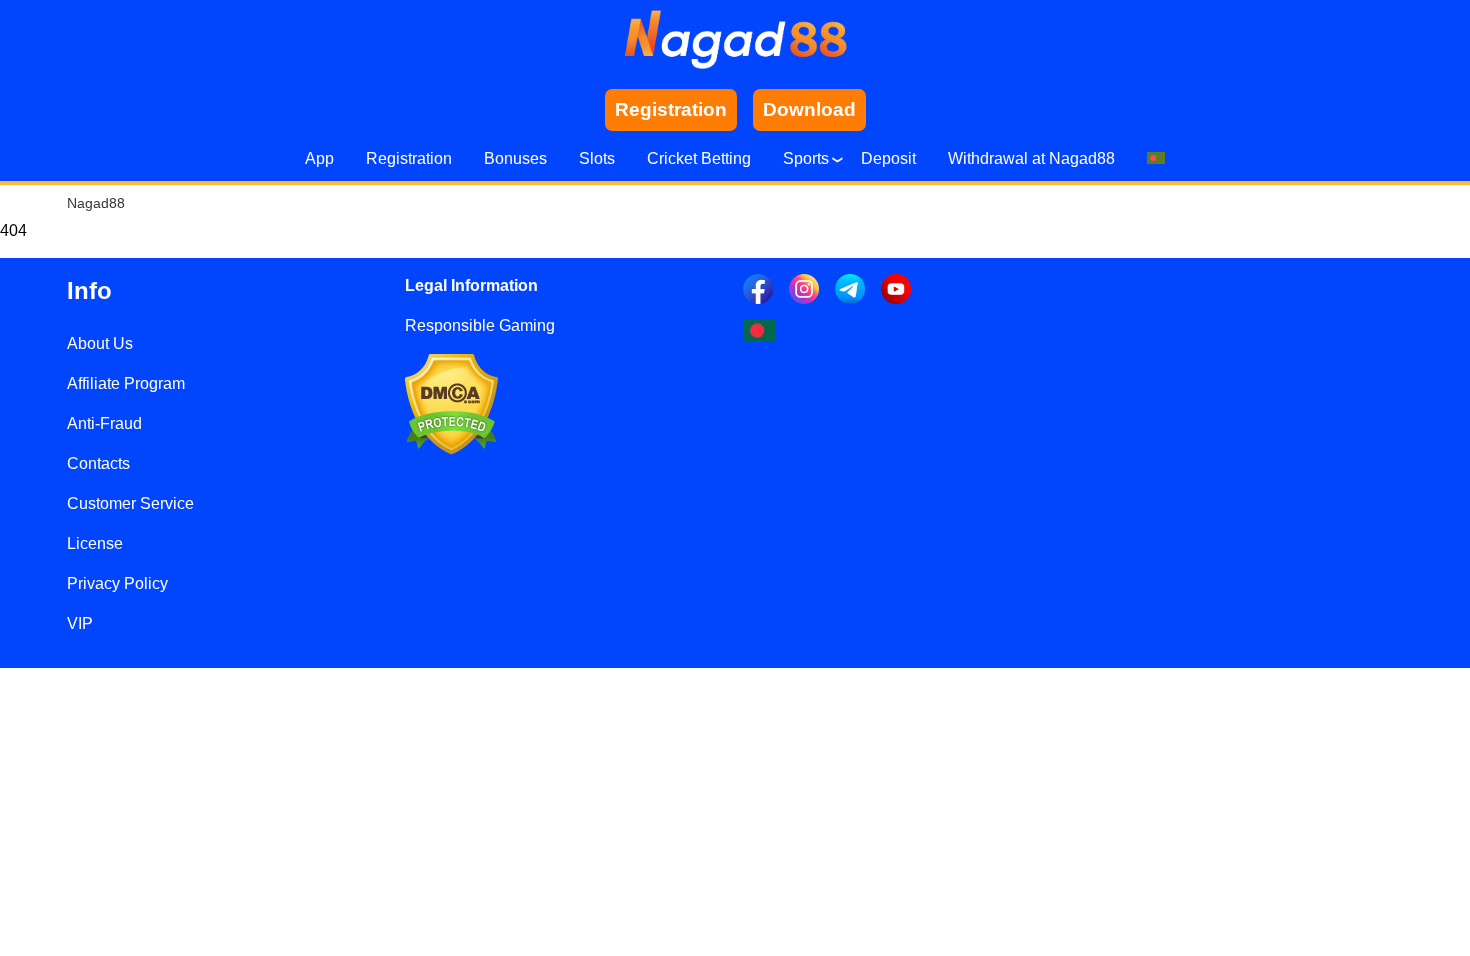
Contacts (98, 463)
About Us (100, 343)
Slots (597, 158)
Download (809, 109)
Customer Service (130, 503)
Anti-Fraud (104, 423)
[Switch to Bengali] (1156, 159)
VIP (80, 623)
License (95, 543)
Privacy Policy (117, 583)
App (319, 158)
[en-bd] (759, 330)
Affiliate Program (126, 383)
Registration (409, 158)
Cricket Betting (699, 158)
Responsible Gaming (480, 325)
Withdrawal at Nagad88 (1031, 158)
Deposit (888, 158)
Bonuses (515, 158)
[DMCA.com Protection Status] (451, 449)
